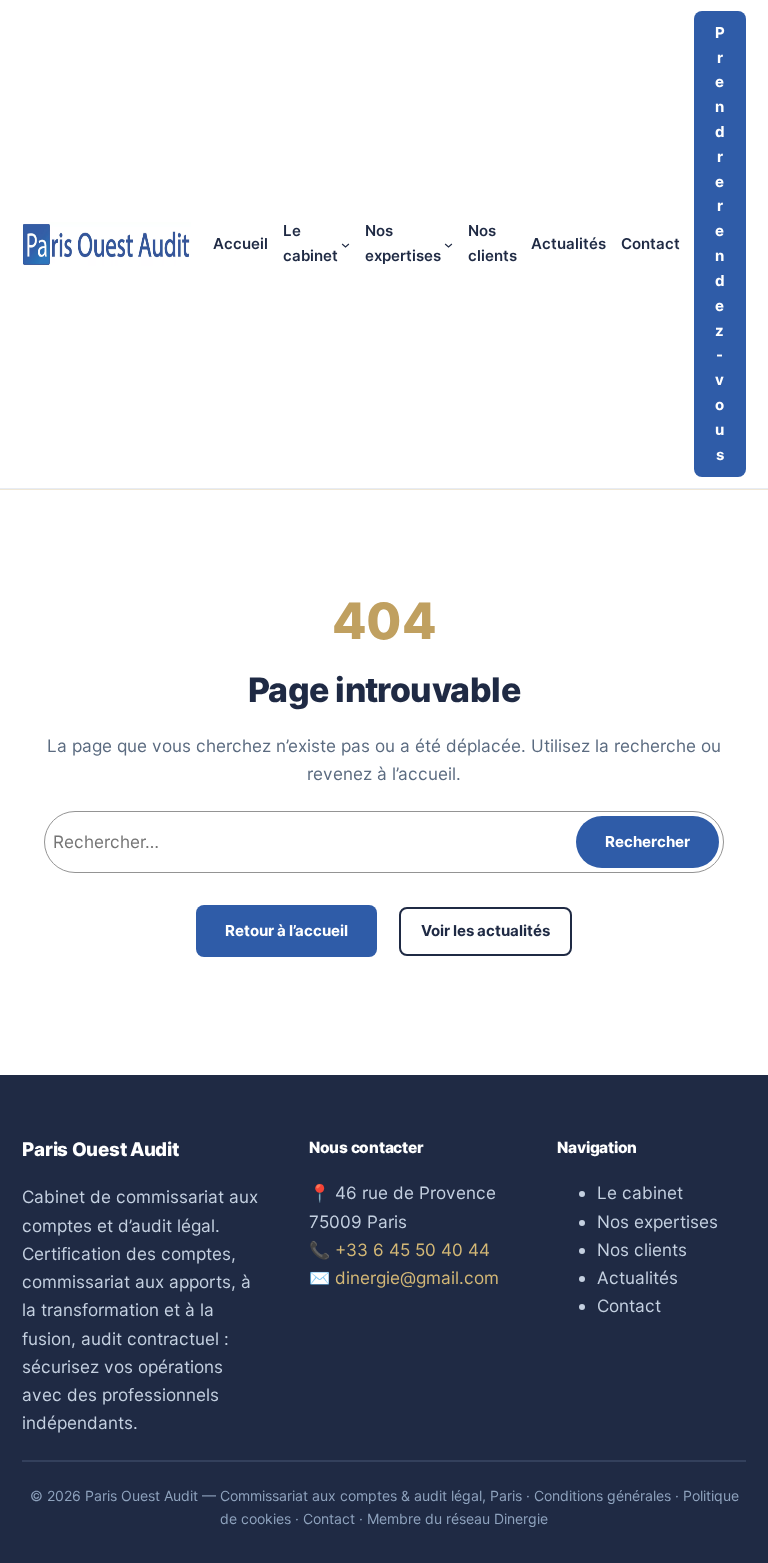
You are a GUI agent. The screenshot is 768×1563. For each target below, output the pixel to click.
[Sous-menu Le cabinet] (345, 244)
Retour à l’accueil (286, 930)
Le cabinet (640, 1192)
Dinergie (521, 1518)
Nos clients (642, 1249)
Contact (629, 1305)
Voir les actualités (485, 930)
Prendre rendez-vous (720, 243)
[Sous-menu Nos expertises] (448, 244)
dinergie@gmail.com (417, 1277)
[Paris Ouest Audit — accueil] (106, 244)
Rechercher (647, 841)
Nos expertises (657, 1221)
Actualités (637, 1277)
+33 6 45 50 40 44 (412, 1249)
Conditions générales (602, 1495)
